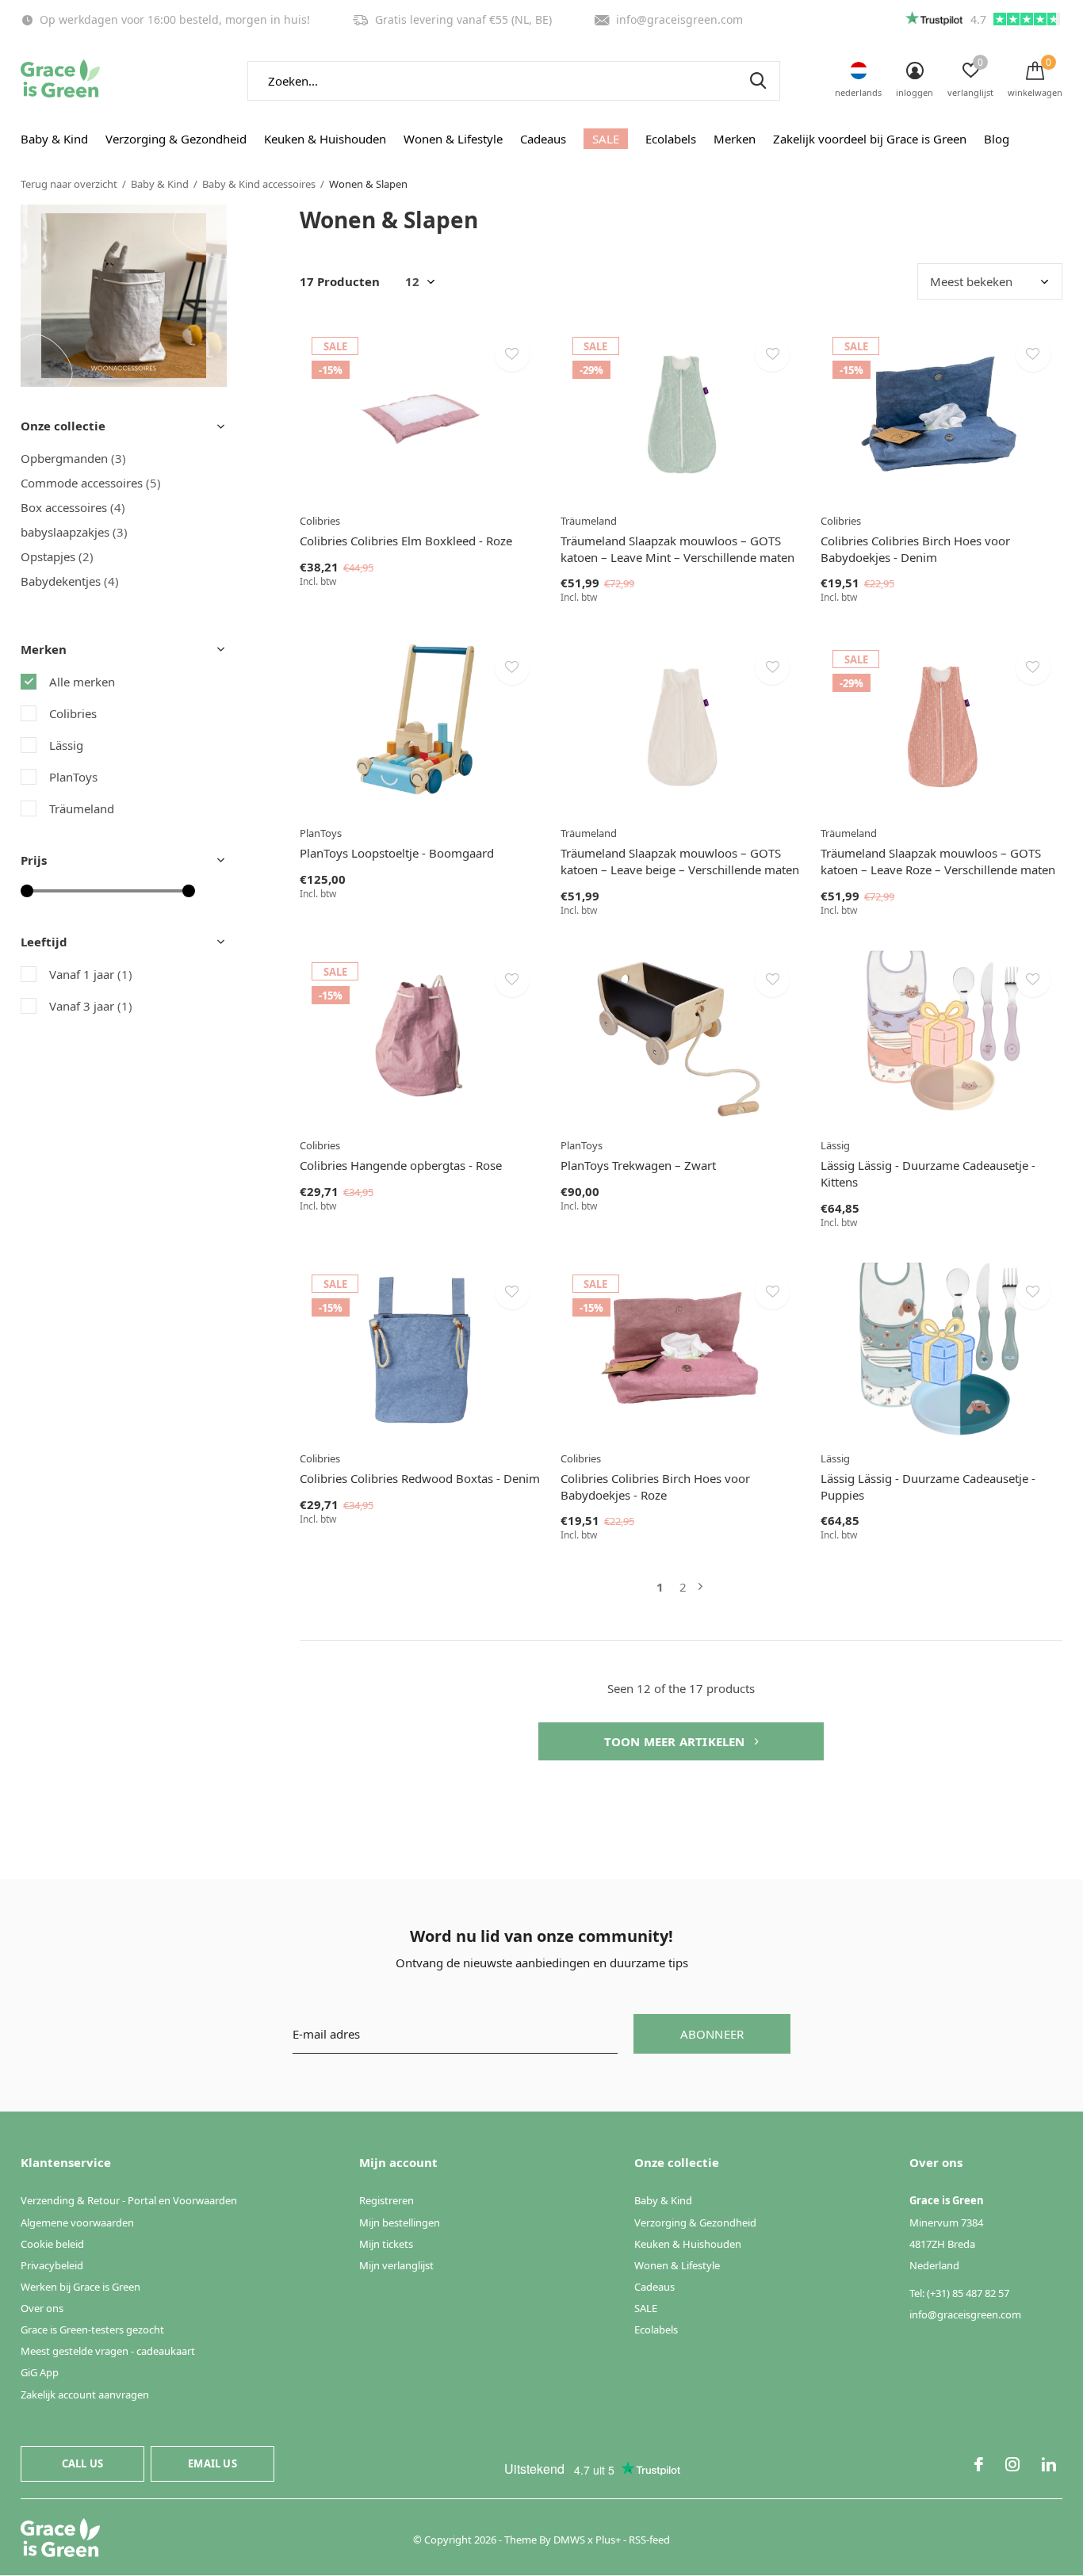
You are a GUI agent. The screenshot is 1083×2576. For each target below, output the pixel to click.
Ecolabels (671, 139)
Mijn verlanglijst (396, 2265)
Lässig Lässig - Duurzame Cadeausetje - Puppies (928, 1487)
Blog (997, 139)
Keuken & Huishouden (325, 139)
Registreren (387, 2200)
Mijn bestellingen (400, 2222)
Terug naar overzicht (69, 184)
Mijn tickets (386, 2244)
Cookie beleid (52, 2244)
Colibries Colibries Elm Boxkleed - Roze (406, 541)
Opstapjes (57, 556)
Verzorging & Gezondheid (176, 139)
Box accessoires (73, 507)
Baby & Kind (54, 139)
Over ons (42, 2308)
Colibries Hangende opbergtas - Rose (401, 1165)
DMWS (569, 2540)
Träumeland (82, 808)
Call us (82, 2463)
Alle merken (82, 682)
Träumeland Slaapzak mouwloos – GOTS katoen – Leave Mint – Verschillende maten (677, 549)
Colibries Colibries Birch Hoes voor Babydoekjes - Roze (655, 1487)
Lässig (66, 745)
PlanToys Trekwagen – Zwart (638, 1165)
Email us (212, 2463)
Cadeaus (543, 139)
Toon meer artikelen (676, 1741)
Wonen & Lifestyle (453, 139)
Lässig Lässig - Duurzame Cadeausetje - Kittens (928, 1173)
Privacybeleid (52, 2265)
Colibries (73, 713)
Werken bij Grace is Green (80, 2287)
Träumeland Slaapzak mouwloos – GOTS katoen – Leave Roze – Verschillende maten (938, 861)
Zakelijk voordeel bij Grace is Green (870, 139)
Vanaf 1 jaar (91, 974)
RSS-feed (649, 2540)
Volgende (700, 1587)
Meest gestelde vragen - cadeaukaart (108, 2351)
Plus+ (608, 2540)
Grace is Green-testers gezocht (92, 2329)
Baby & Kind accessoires (259, 184)
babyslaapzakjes (74, 532)
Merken (735, 139)
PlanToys (73, 777)
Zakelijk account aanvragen (85, 2394)
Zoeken (758, 81)
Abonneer (712, 2034)
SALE (606, 139)
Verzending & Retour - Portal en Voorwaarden (129, 2200)
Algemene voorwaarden (77, 2222)
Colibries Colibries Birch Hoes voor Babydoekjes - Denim (915, 549)
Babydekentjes (70, 581)
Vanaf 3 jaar (91, 1006)
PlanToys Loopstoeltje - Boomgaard (397, 853)
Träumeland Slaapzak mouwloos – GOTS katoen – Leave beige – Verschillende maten (680, 861)
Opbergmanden (73, 458)
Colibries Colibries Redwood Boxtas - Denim (420, 1478)
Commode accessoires (91, 483)
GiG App (40, 2372)
